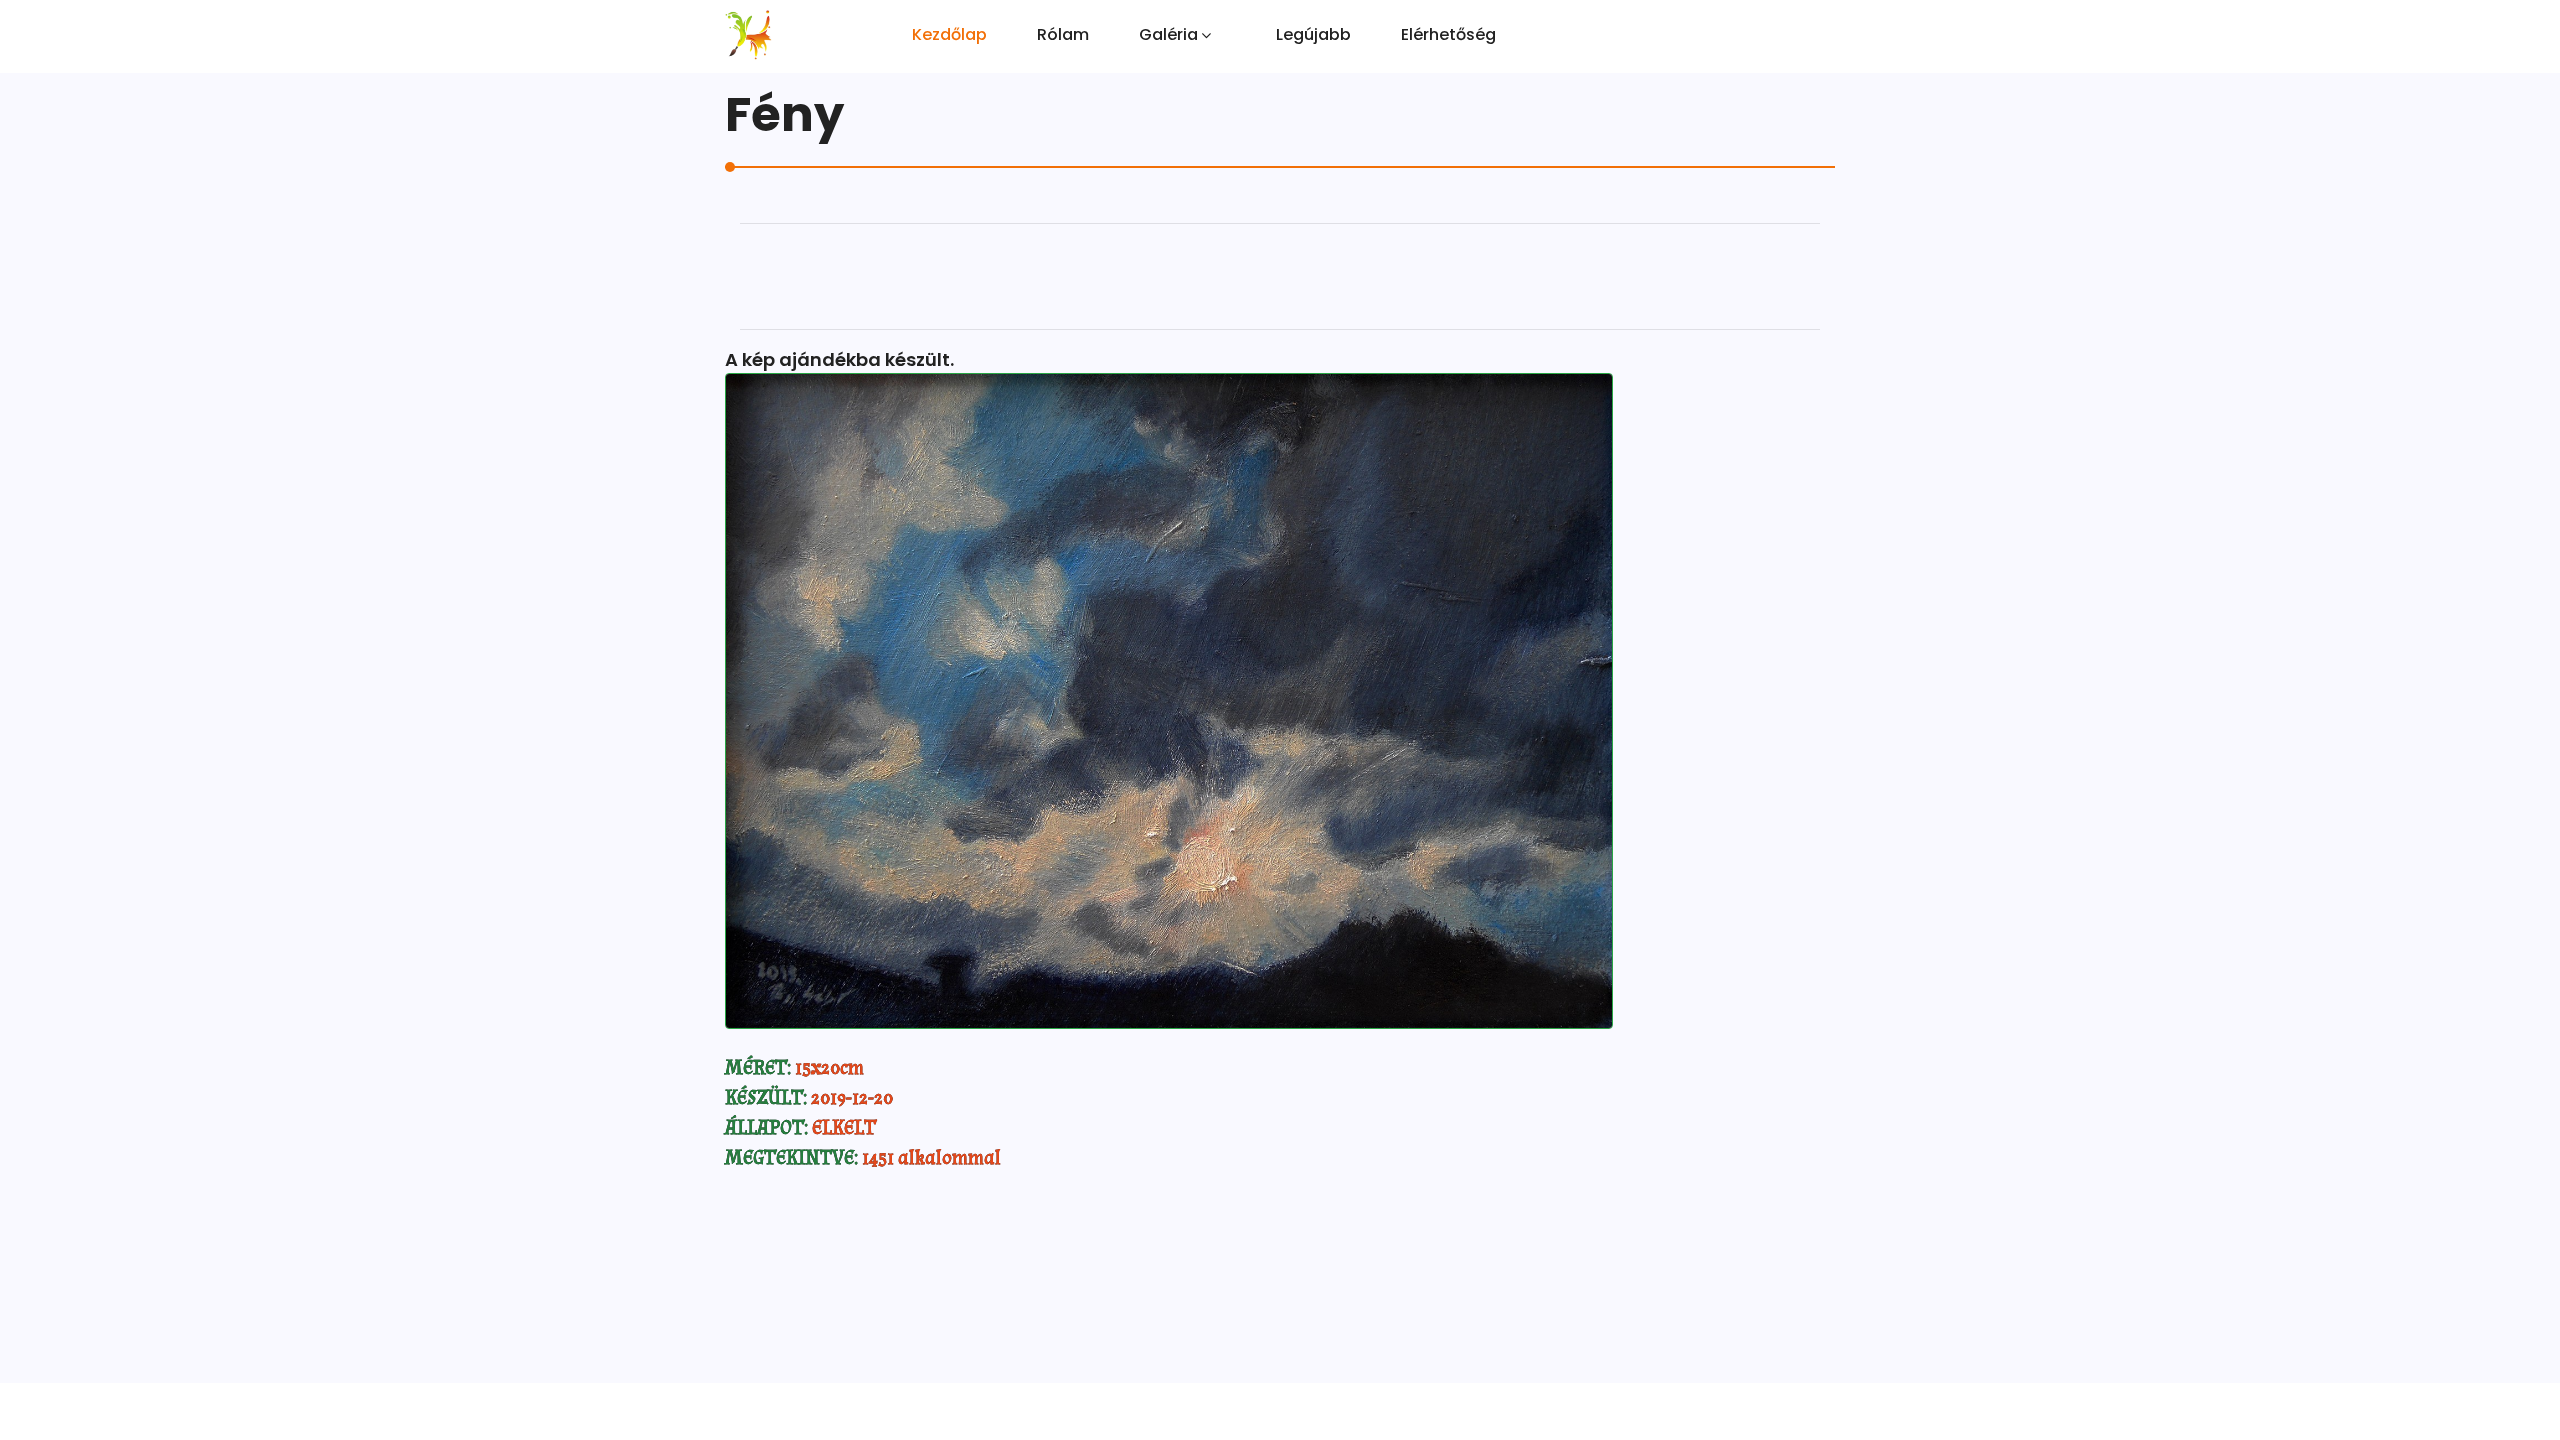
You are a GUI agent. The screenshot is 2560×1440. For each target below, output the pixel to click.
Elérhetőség (1448, 34)
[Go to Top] (2542, 1390)
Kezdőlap (949, 34)
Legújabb (1313, 34)
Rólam (1063, 34)
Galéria (1168, 34)
